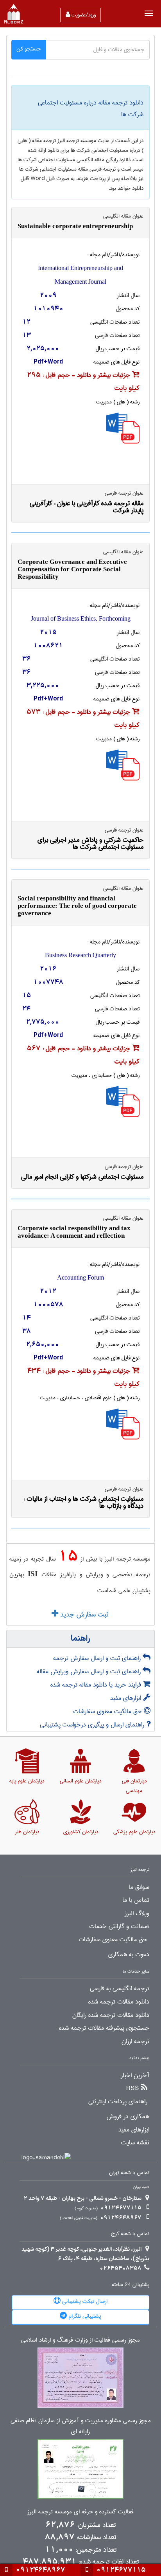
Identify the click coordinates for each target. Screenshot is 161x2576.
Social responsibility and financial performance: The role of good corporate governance (77, 906)
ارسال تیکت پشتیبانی (84, 2301)
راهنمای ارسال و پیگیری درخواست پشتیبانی (93, 1725)
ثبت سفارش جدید (83, 1615)
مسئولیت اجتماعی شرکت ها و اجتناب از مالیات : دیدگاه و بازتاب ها (83, 1502)
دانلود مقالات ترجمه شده (119, 2002)
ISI (33, 1574)
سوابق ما (139, 1887)
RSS (133, 2088)
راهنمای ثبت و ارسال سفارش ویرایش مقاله (90, 1671)
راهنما (80, 1639)
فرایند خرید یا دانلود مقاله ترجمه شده (97, 1685)
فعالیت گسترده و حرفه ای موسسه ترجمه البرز (80, 2512)
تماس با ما (136, 1900)
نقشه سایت (135, 2143)
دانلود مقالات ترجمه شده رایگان (111, 2015)
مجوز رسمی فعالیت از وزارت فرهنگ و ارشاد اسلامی (80, 2340)
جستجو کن (29, 49)
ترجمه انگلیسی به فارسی (120, 1989)
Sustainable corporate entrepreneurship (75, 226)
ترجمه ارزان (135, 2041)
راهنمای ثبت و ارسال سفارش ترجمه (98, 1658)
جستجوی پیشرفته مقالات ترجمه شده (104, 2028)
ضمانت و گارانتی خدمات (119, 1926)
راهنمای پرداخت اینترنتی (118, 2102)
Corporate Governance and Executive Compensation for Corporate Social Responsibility (72, 569)
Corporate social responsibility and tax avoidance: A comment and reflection (74, 1232)
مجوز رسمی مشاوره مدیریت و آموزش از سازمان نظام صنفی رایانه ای (81, 2426)
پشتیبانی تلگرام (84, 2316)
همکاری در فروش (128, 2117)
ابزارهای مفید (127, 1698)
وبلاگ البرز (137, 1914)
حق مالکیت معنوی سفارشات (108, 1711)
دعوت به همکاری (129, 1955)
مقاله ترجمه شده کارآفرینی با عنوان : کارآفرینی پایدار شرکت (87, 507)
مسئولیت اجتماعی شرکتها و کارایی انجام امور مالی (82, 1177)
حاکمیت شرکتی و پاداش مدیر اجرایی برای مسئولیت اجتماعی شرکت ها (90, 843)
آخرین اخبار (135, 2076)
